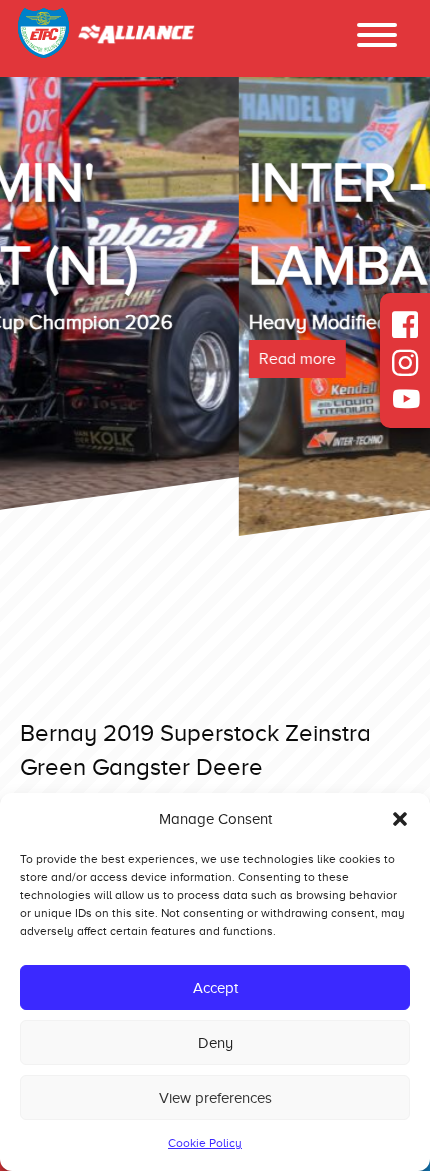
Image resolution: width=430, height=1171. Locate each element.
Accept (215, 988)
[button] (400, 819)
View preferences (215, 1098)
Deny (215, 1043)
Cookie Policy (205, 1143)
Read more (58, 359)
